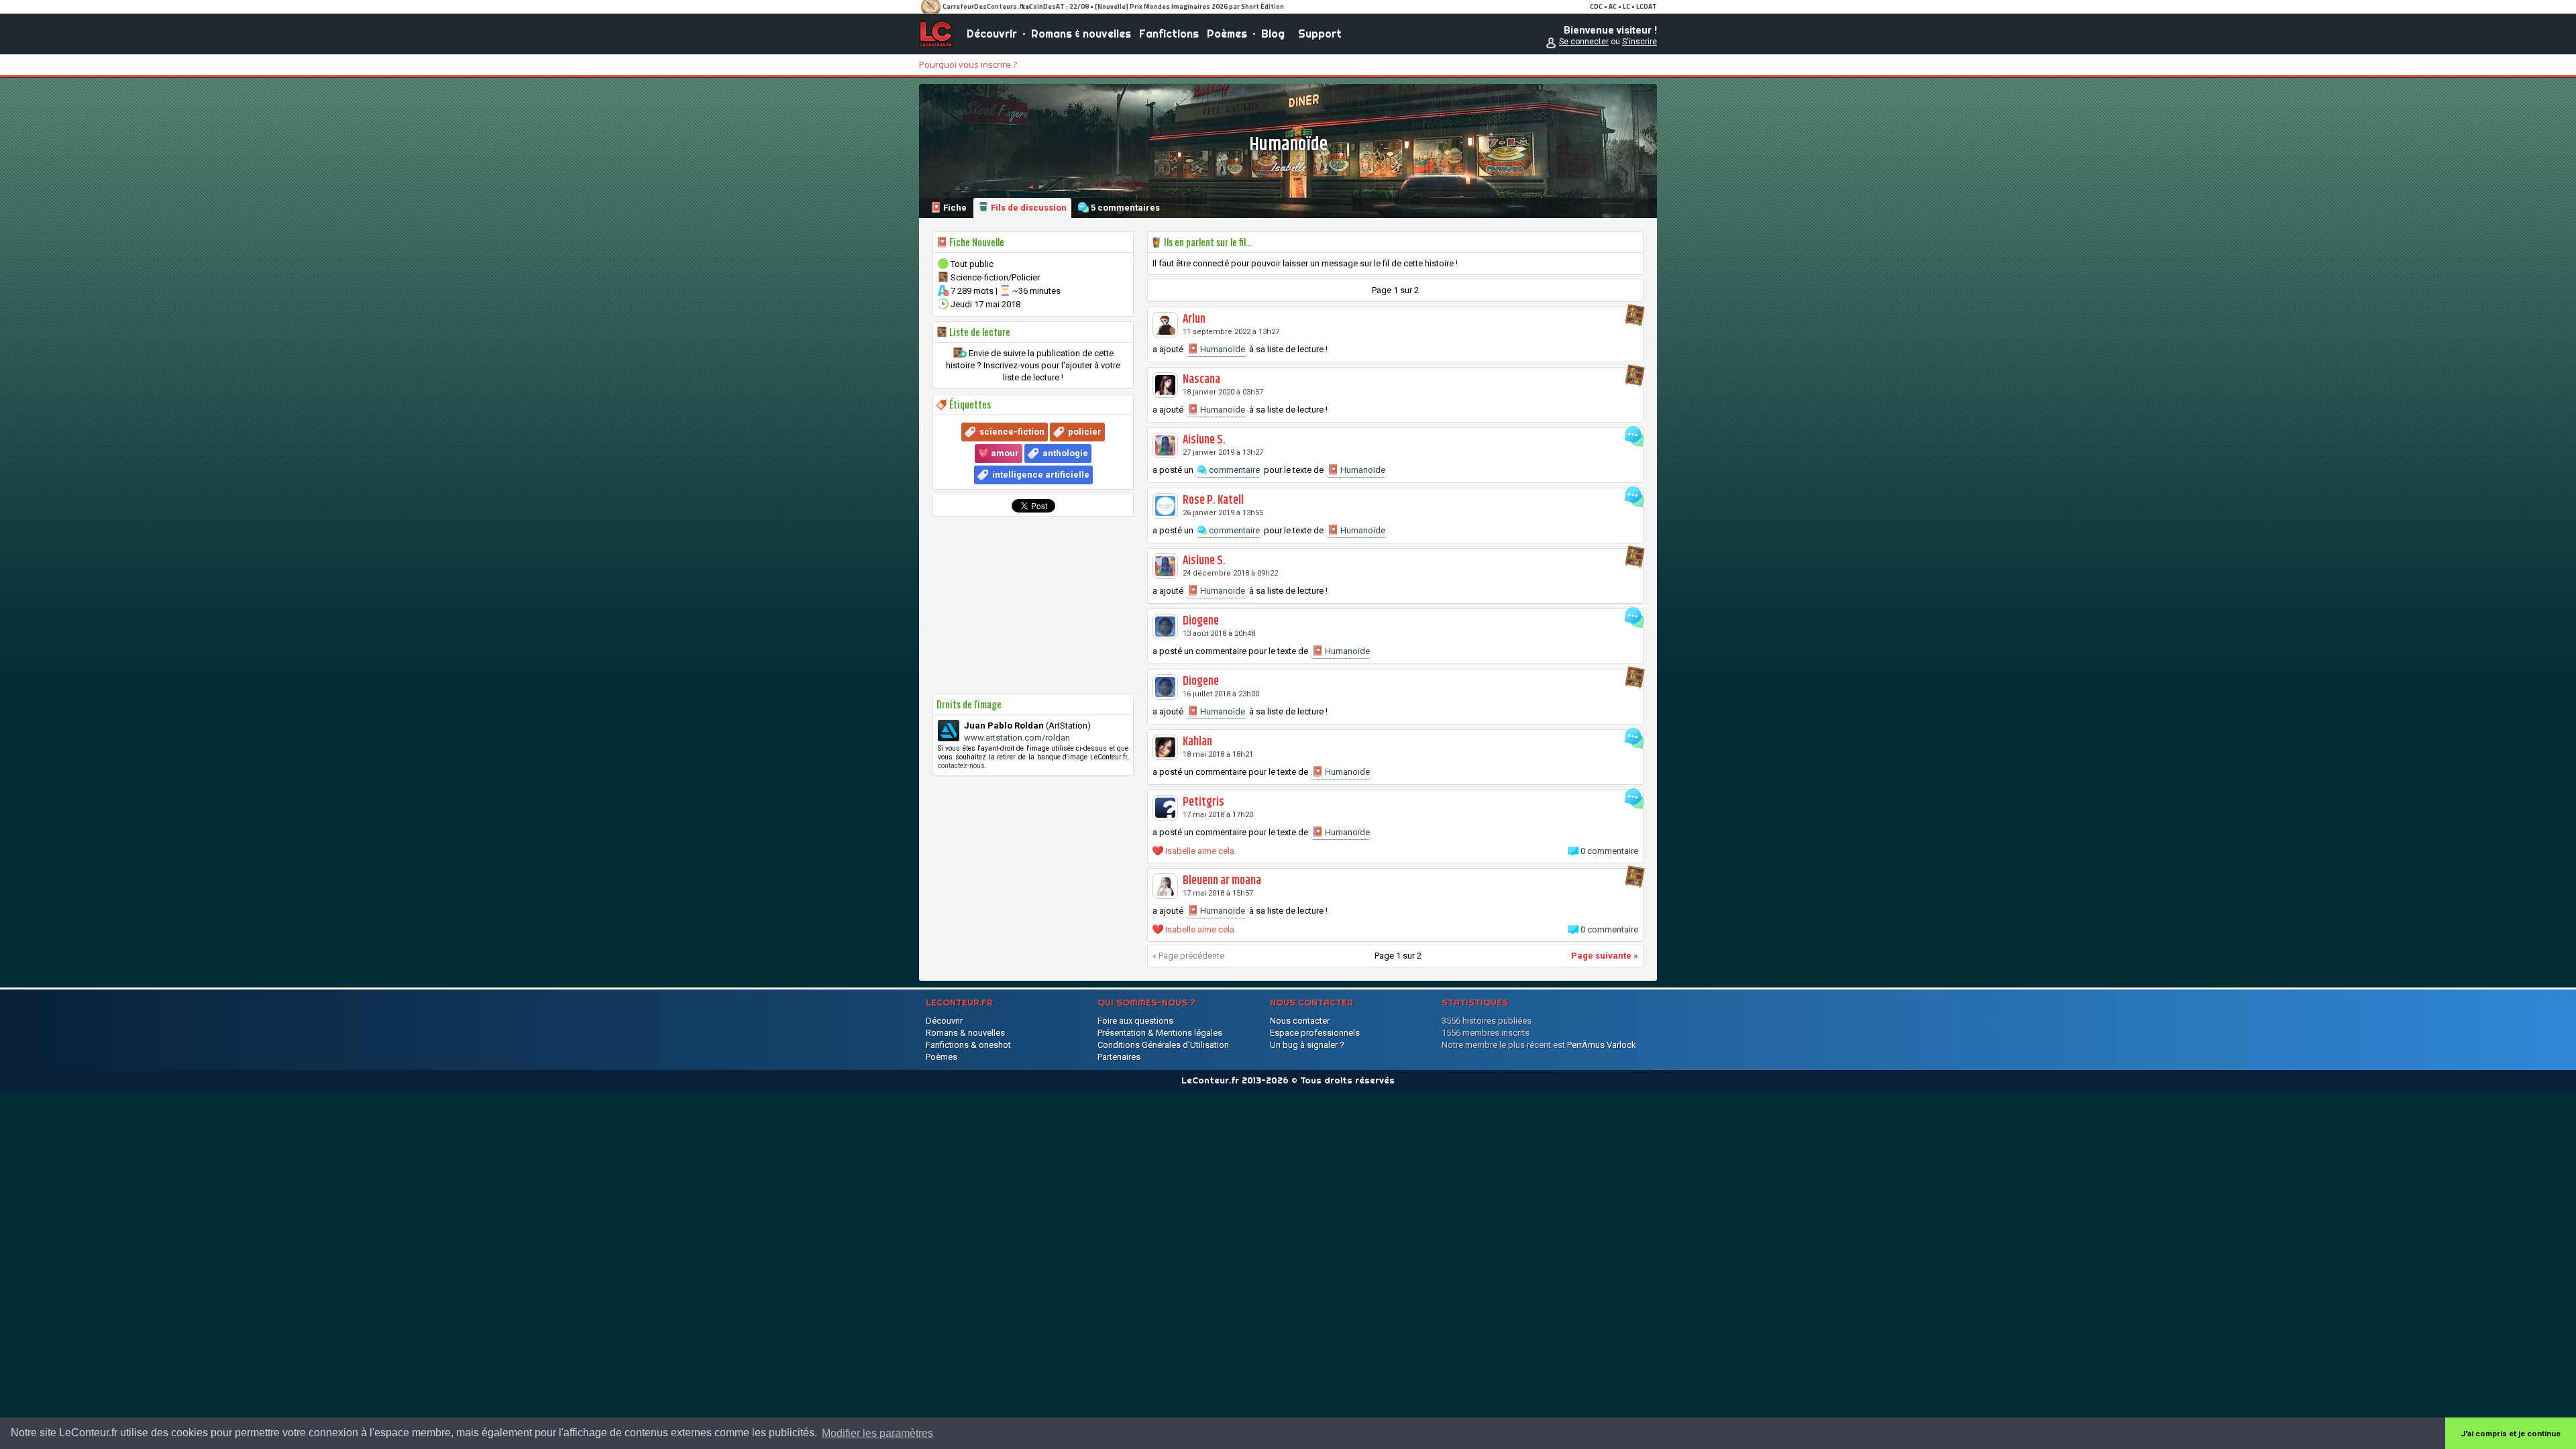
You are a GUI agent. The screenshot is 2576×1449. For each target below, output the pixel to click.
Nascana (1201, 380)
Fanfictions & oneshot (968, 1045)
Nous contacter (1300, 1021)
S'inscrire (1640, 42)
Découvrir (992, 34)
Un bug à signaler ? (1307, 1045)
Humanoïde (1222, 349)
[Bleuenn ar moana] (1165, 886)
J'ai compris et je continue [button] (2511, 1434)
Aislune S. (1204, 440)
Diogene (1201, 621)
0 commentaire (1609, 851)
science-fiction (1012, 432)
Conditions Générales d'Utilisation (1163, 1045)
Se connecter (1584, 42)
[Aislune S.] (1165, 445)
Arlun (1194, 319)
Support (1320, 34)
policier (1085, 432)
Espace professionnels (1315, 1033)
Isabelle (1288, 167)
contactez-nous (961, 766)
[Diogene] (1165, 627)
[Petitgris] (1165, 808)
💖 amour (999, 453)
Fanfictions (1169, 34)
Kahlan (1197, 742)
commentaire (1233, 470)
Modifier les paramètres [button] (877, 1433)
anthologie (1065, 453)
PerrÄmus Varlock (1602, 1045)
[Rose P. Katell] (1165, 506)
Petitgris (1203, 802)
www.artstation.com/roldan (1017, 738)
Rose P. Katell (1213, 500)
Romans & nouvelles (1081, 34)
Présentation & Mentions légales (1160, 1033)
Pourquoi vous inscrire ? (968, 64)
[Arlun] (1165, 325)
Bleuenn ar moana (1222, 881)
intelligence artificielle (1041, 475)
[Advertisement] (1033, 605)
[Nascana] (1165, 385)
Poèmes (1227, 34)
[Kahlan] (1165, 747)
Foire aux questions (1135, 1021)
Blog (1273, 34)
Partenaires (1119, 1057)
